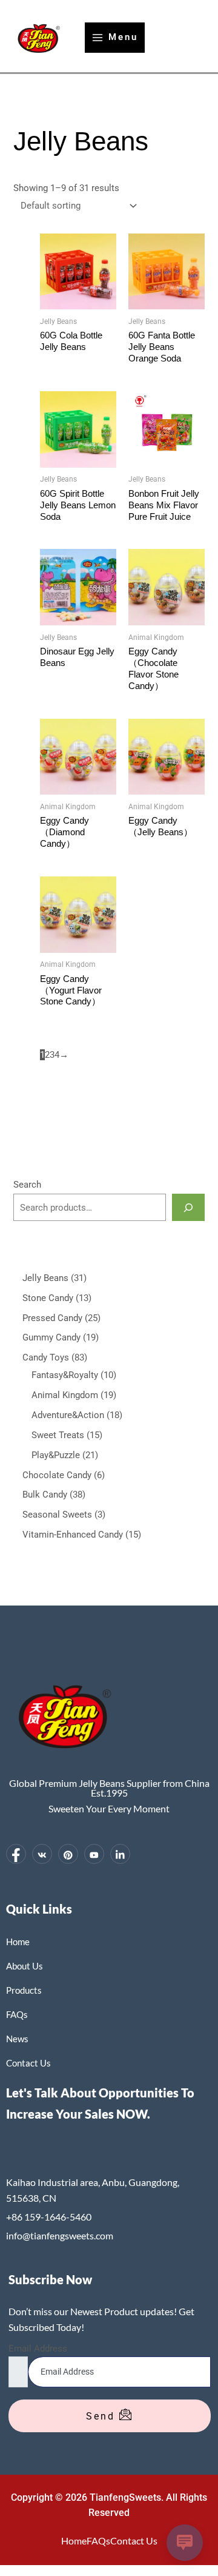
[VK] (42, 1854)
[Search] (188, 1207)
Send (103, 2416)
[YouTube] (94, 1854)
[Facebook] (16, 1854)
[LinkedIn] (120, 1854)
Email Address (38, 2349)
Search (27, 1185)
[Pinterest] (68, 1854)
